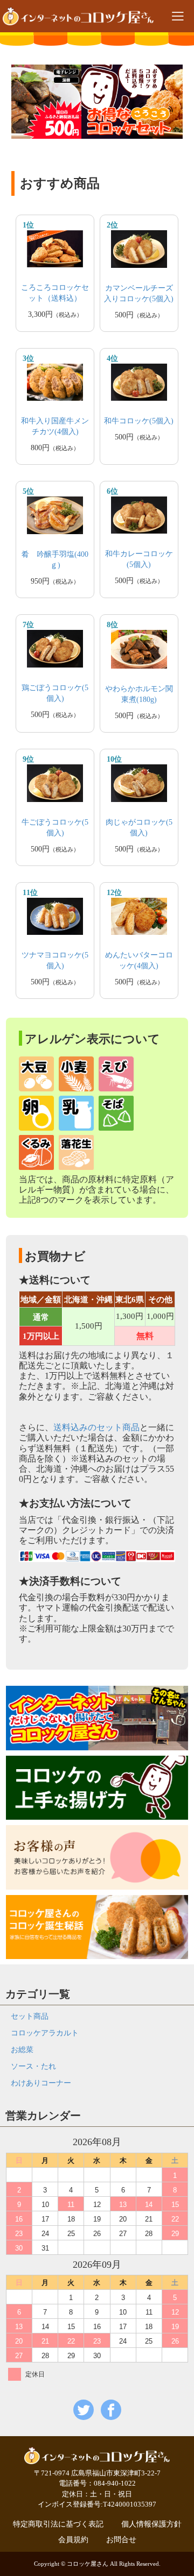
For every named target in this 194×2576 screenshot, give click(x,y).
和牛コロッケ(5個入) (139, 421)
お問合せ (121, 2540)
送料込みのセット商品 (96, 1427)
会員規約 (73, 2540)
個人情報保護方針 (151, 2524)
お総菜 (22, 2050)
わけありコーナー (41, 2083)
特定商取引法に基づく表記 (58, 2524)
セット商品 (30, 2016)
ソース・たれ (33, 2066)
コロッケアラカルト (45, 2033)
